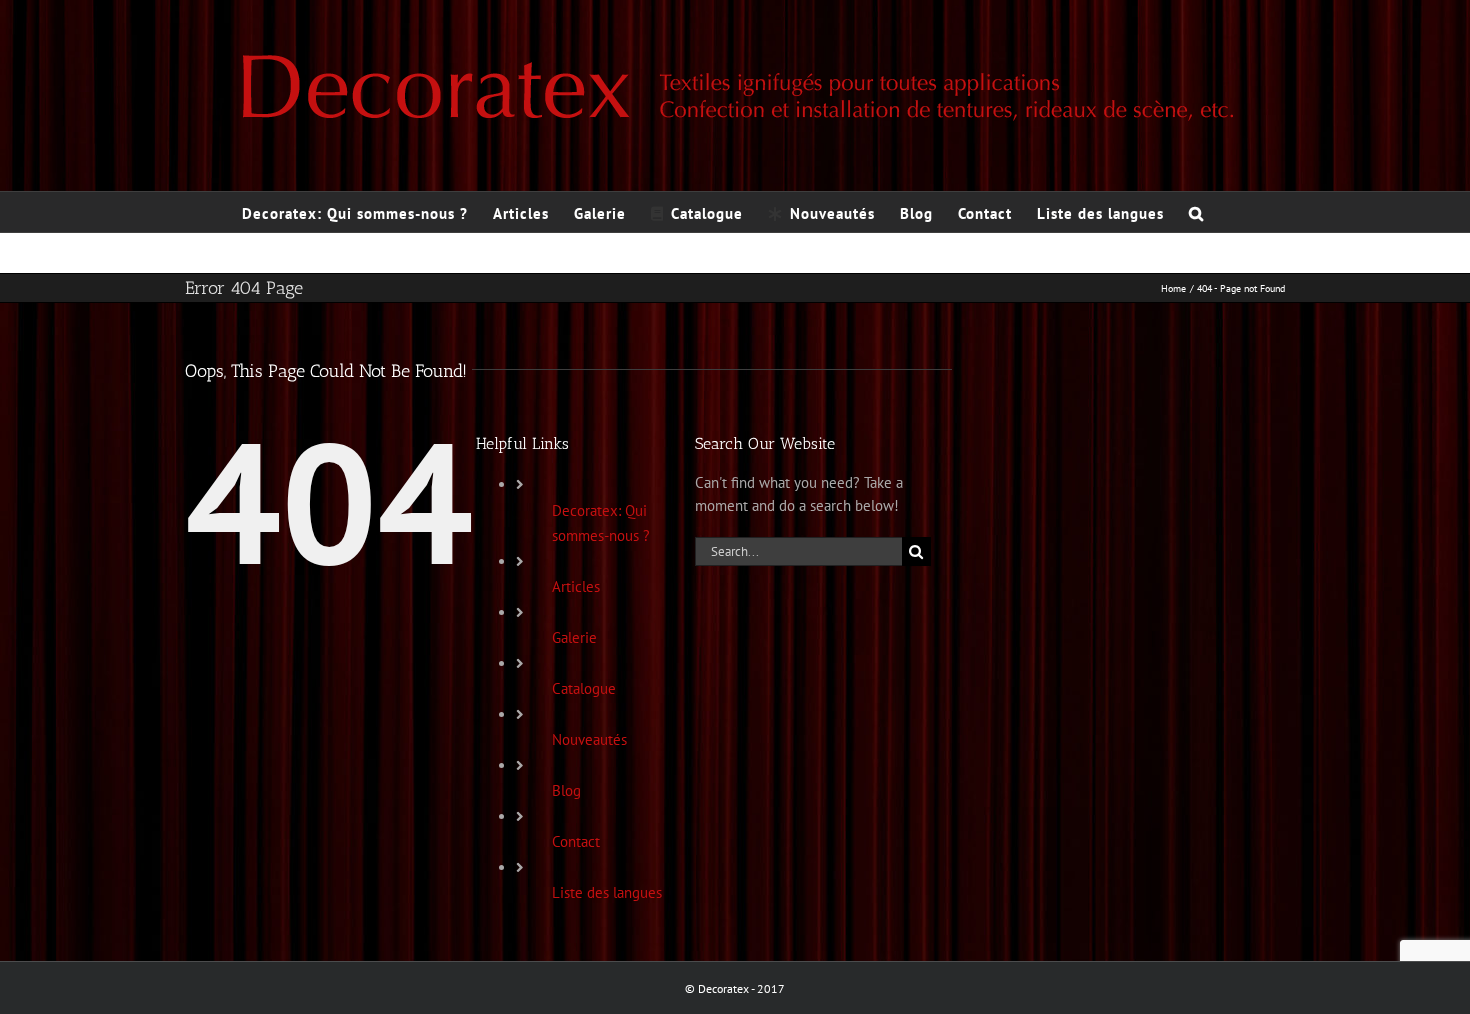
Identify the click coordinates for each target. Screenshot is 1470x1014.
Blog (566, 790)
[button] (1196, 212)
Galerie (574, 637)
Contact (576, 841)
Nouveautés (589, 739)
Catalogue (584, 688)
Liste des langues (607, 892)
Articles (576, 586)
